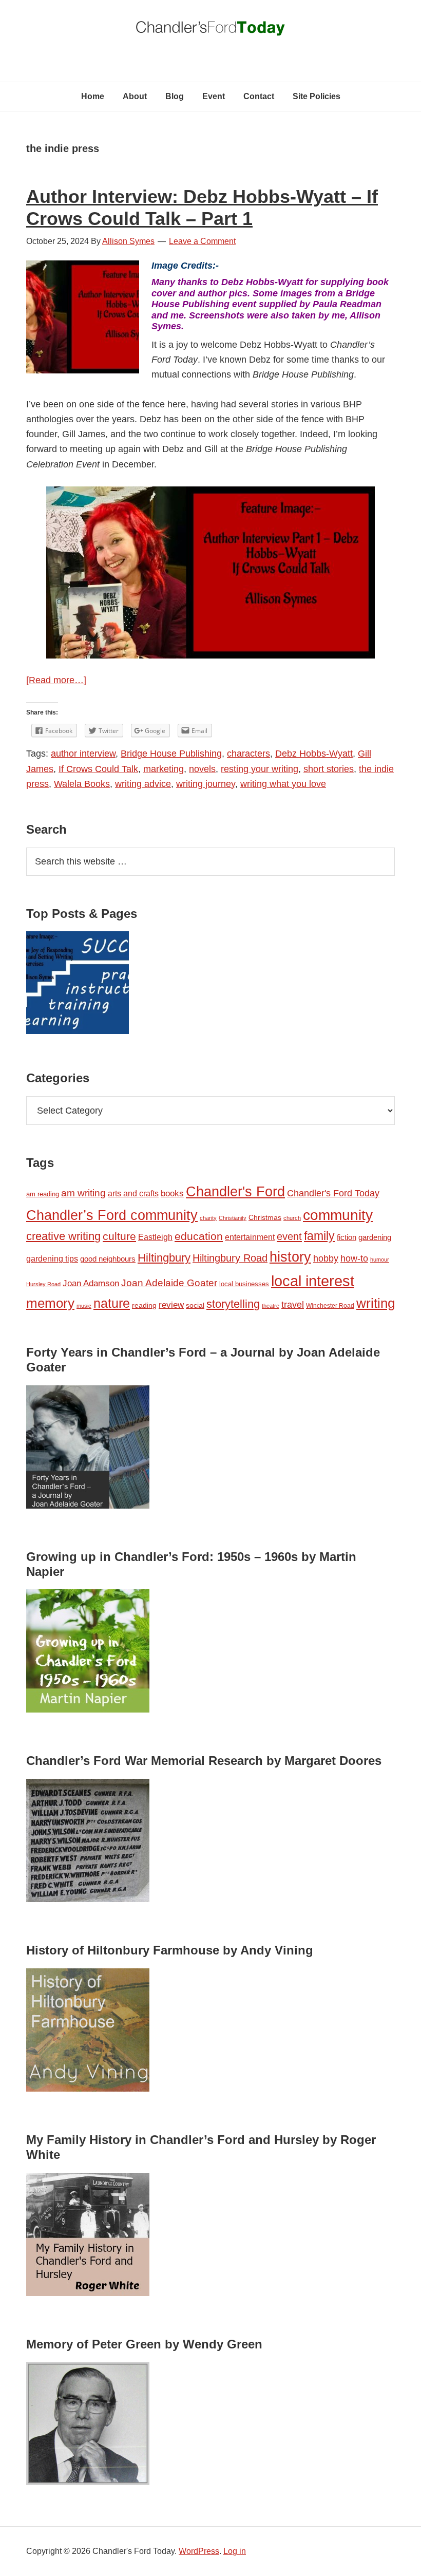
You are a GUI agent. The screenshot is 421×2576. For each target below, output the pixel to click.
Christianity (233, 1218)
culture (119, 1236)
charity (208, 1218)
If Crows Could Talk (98, 769)
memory (50, 1303)
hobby (326, 1258)
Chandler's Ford (235, 1192)
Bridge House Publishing (171, 754)
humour (380, 1259)
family (319, 1236)
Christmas (265, 1217)
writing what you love (283, 784)
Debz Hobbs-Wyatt (314, 754)
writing (376, 1303)
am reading (43, 1194)
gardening (375, 1237)
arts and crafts (133, 1193)
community (338, 1215)
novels (202, 769)
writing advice (143, 784)
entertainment (250, 1237)
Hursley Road (43, 1284)
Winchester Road (330, 1306)
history (290, 1257)
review (171, 1305)
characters (248, 754)
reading (144, 1305)
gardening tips (52, 1259)
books (172, 1193)
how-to (354, 1258)
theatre (271, 1306)
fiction (347, 1237)
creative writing (63, 1236)
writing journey (206, 784)
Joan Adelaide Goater (169, 1283)
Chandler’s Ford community (112, 1215)
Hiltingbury (164, 1258)
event (289, 1236)
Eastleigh (155, 1237)
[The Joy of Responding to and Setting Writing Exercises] (78, 985)
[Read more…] (56, 680)
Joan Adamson (91, 1283)
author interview (83, 754)
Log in (235, 2551)
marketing (164, 769)
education (199, 1236)
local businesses (244, 1284)
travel (293, 1304)
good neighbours (108, 1259)
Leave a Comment (202, 241)
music (84, 1306)
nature (112, 1303)
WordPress (199, 2551)
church (292, 1218)
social (195, 1305)
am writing (83, 1193)
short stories (329, 769)
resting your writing (260, 769)
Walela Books (82, 784)
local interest (313, 1281)
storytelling (233, 1304)
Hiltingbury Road (230, 1258)
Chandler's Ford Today (210, 31)
